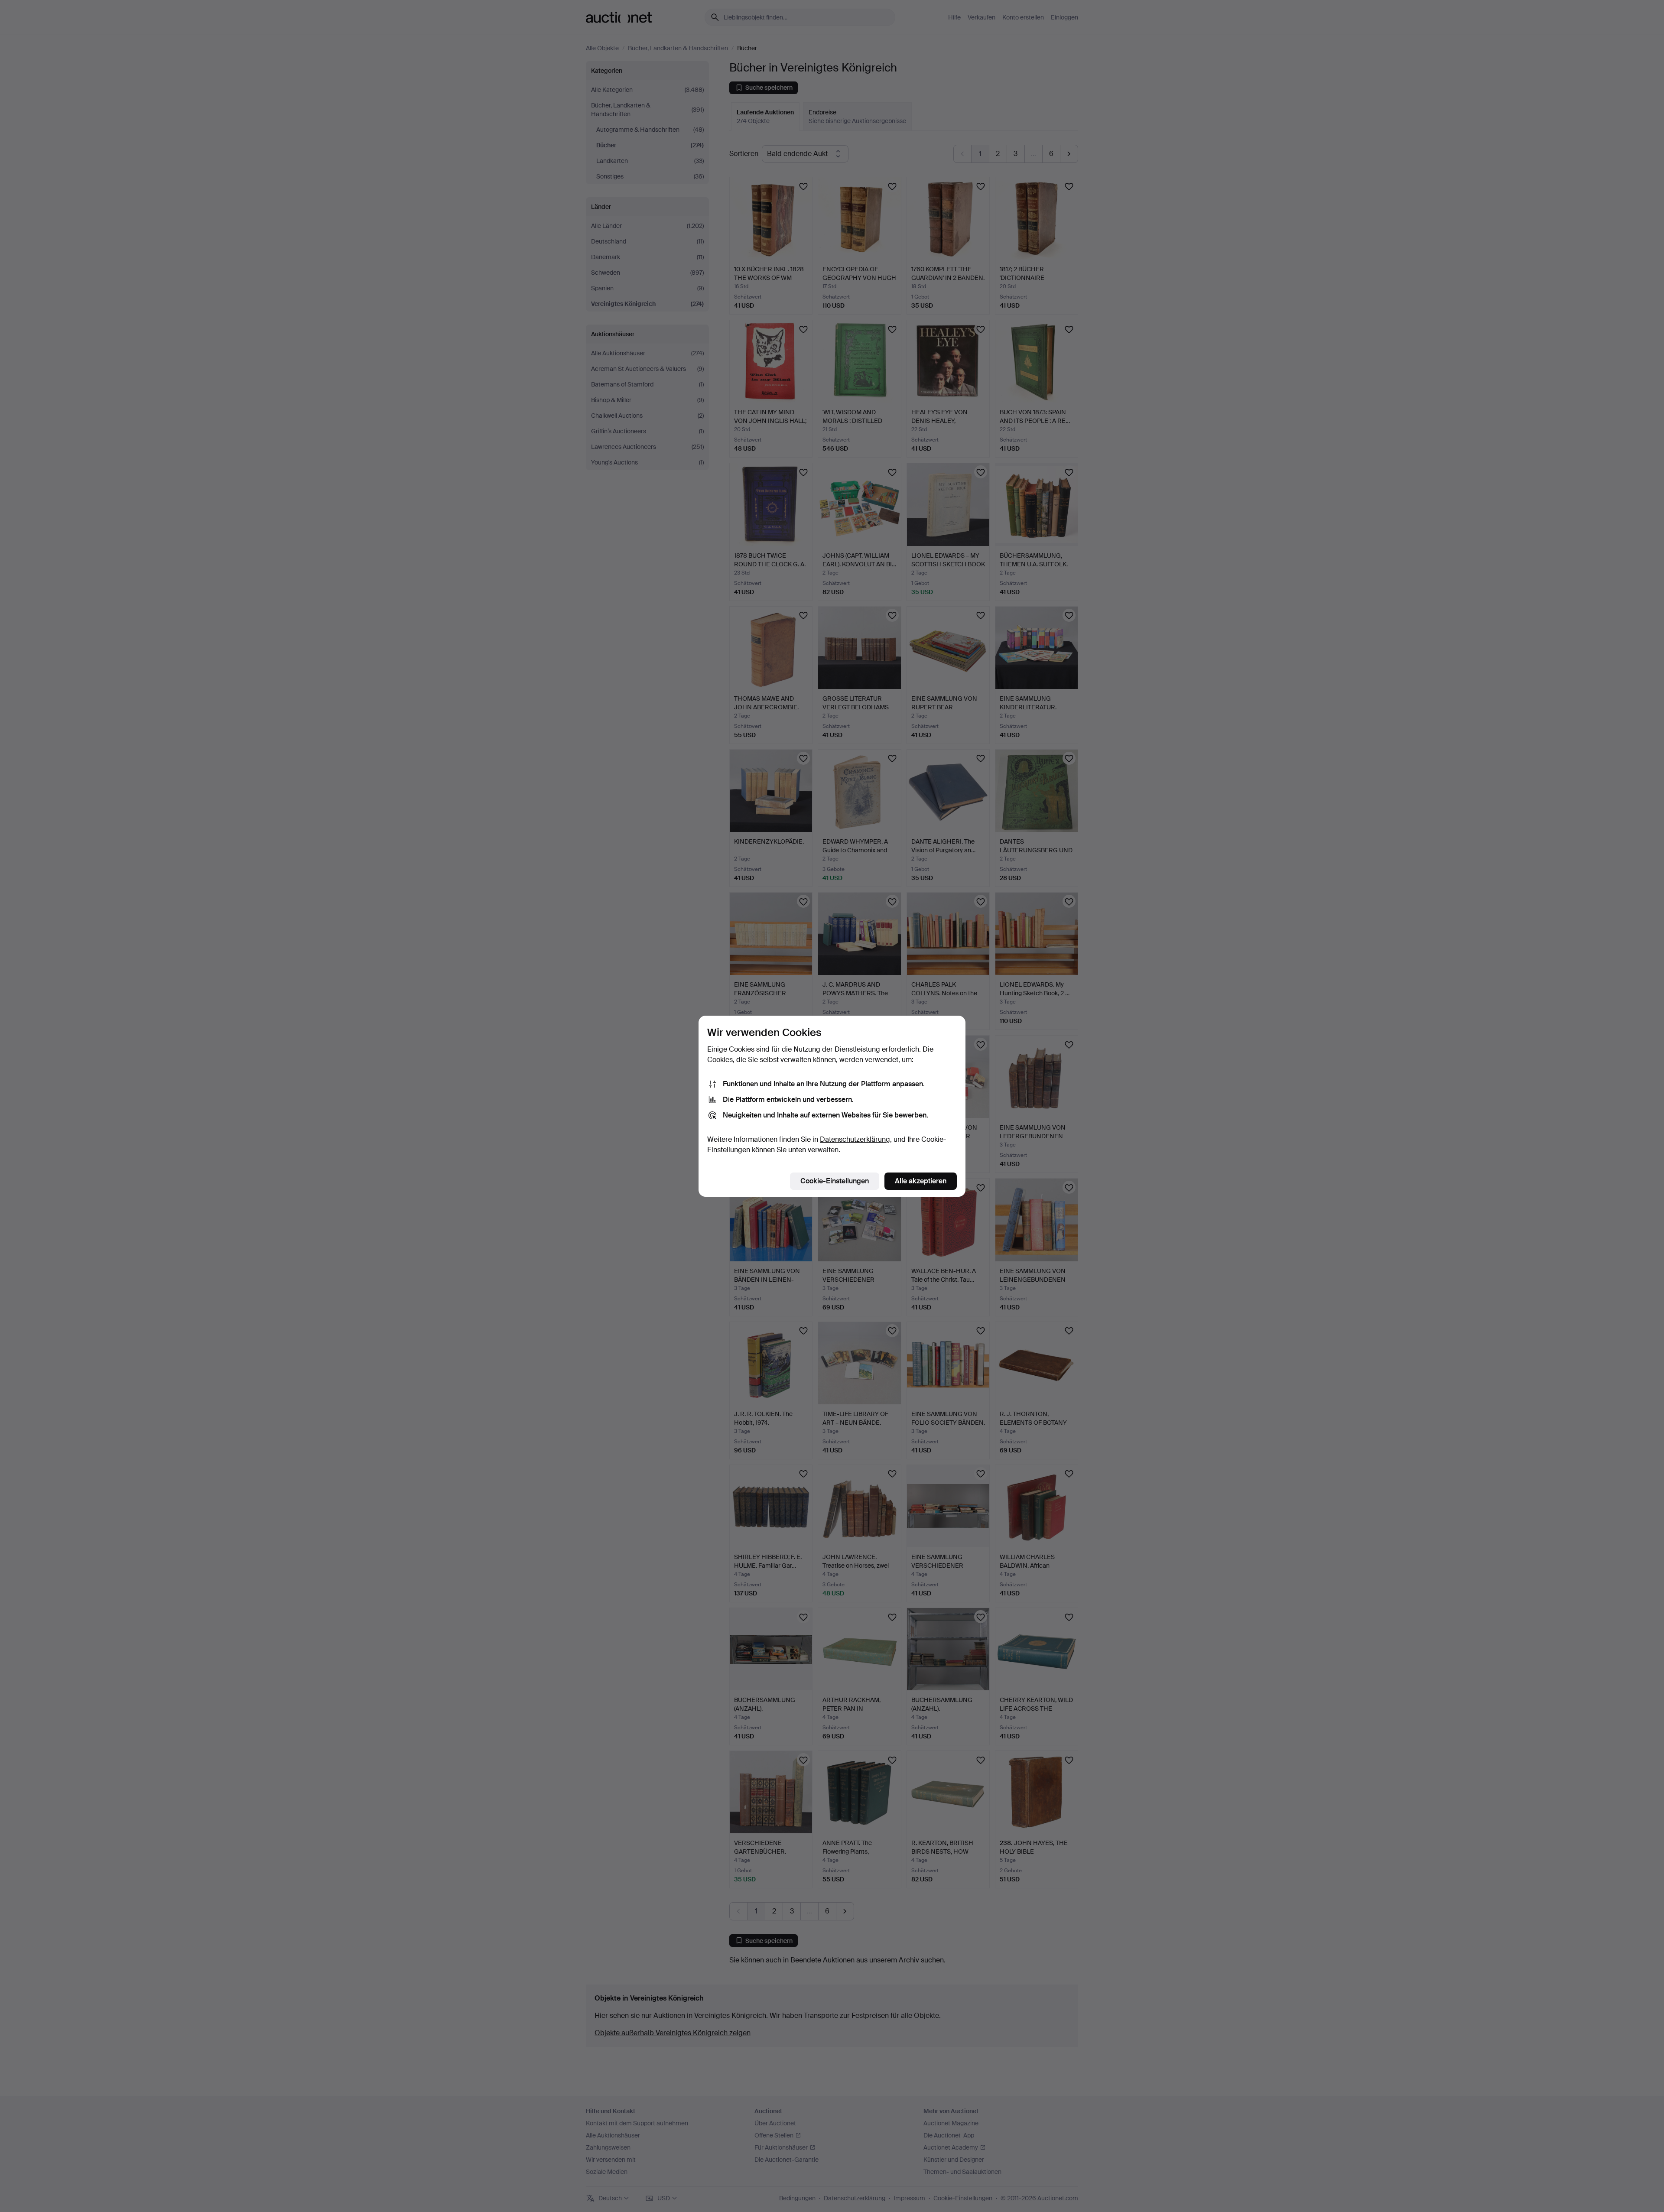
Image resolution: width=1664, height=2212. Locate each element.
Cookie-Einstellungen (835, 1181)
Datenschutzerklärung (855, 1139)
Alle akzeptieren (921, 1181)
